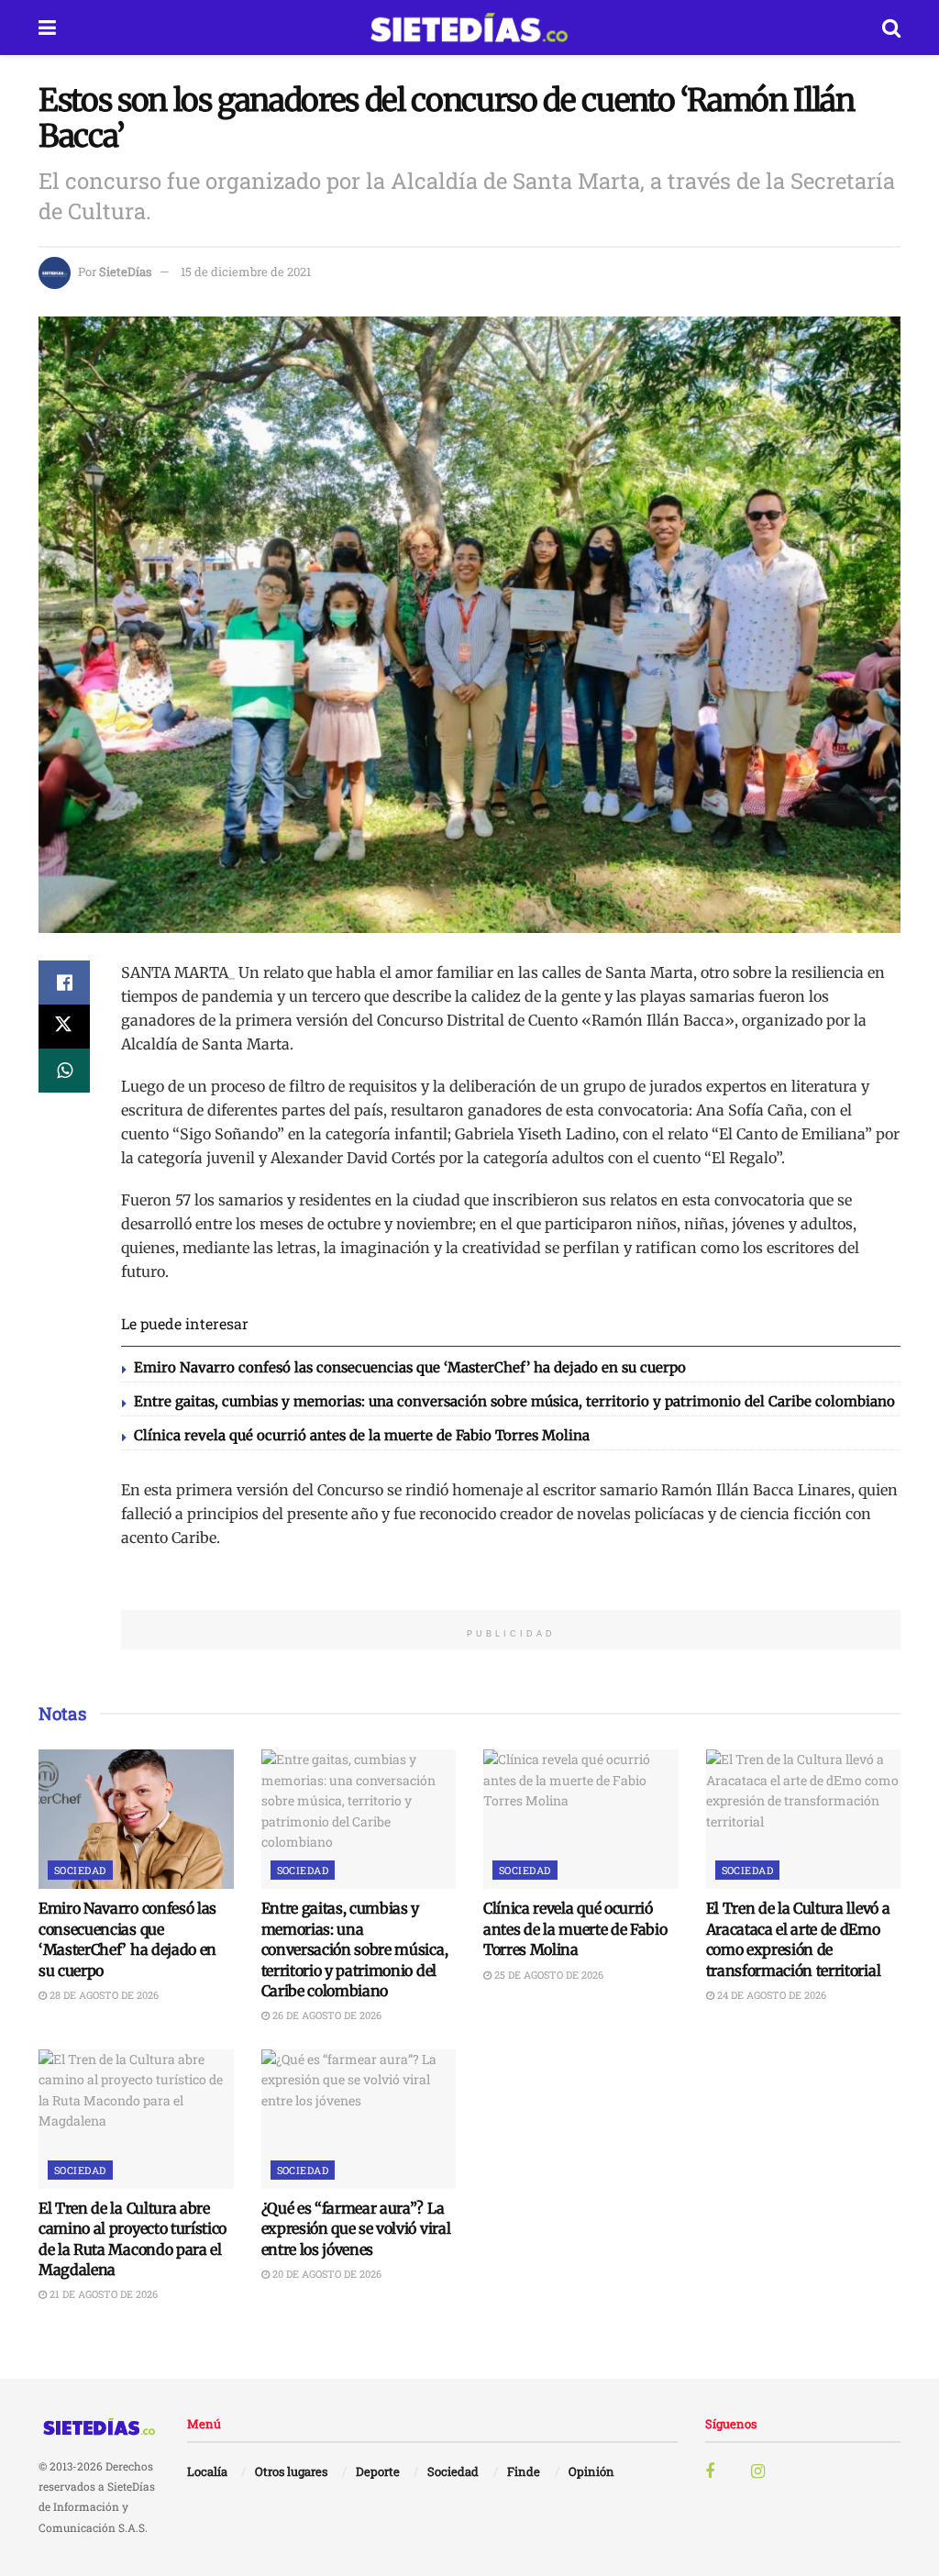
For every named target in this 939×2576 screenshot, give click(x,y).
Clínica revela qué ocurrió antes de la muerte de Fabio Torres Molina (362, 1435)
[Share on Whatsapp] (64, 1071)
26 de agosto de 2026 (326, 2015)
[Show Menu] (47, 28)
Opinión (591, 2471)
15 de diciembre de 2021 (246, 272)
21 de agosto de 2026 (102, 2294)
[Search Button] (891, 28)
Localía (207, 2471)
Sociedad (80, 1870)
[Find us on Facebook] (710, 2472)
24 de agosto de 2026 (770, 1995)
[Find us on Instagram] (758, 2472)
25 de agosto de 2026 (547, 1975)
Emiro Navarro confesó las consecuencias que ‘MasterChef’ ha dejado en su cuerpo (410, 1367)
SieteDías (125, 272)
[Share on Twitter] (64, 1027)
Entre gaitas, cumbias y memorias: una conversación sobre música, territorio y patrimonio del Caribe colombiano (514, 1401)
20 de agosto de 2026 (326, 2274)
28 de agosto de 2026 (103, 1995)
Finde (524, 2471)
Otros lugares (291, 2471)
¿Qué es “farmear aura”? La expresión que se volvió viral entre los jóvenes (356, 2229)
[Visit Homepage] (469, 28)
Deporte (378, 2471)
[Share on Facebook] (64, 983)
